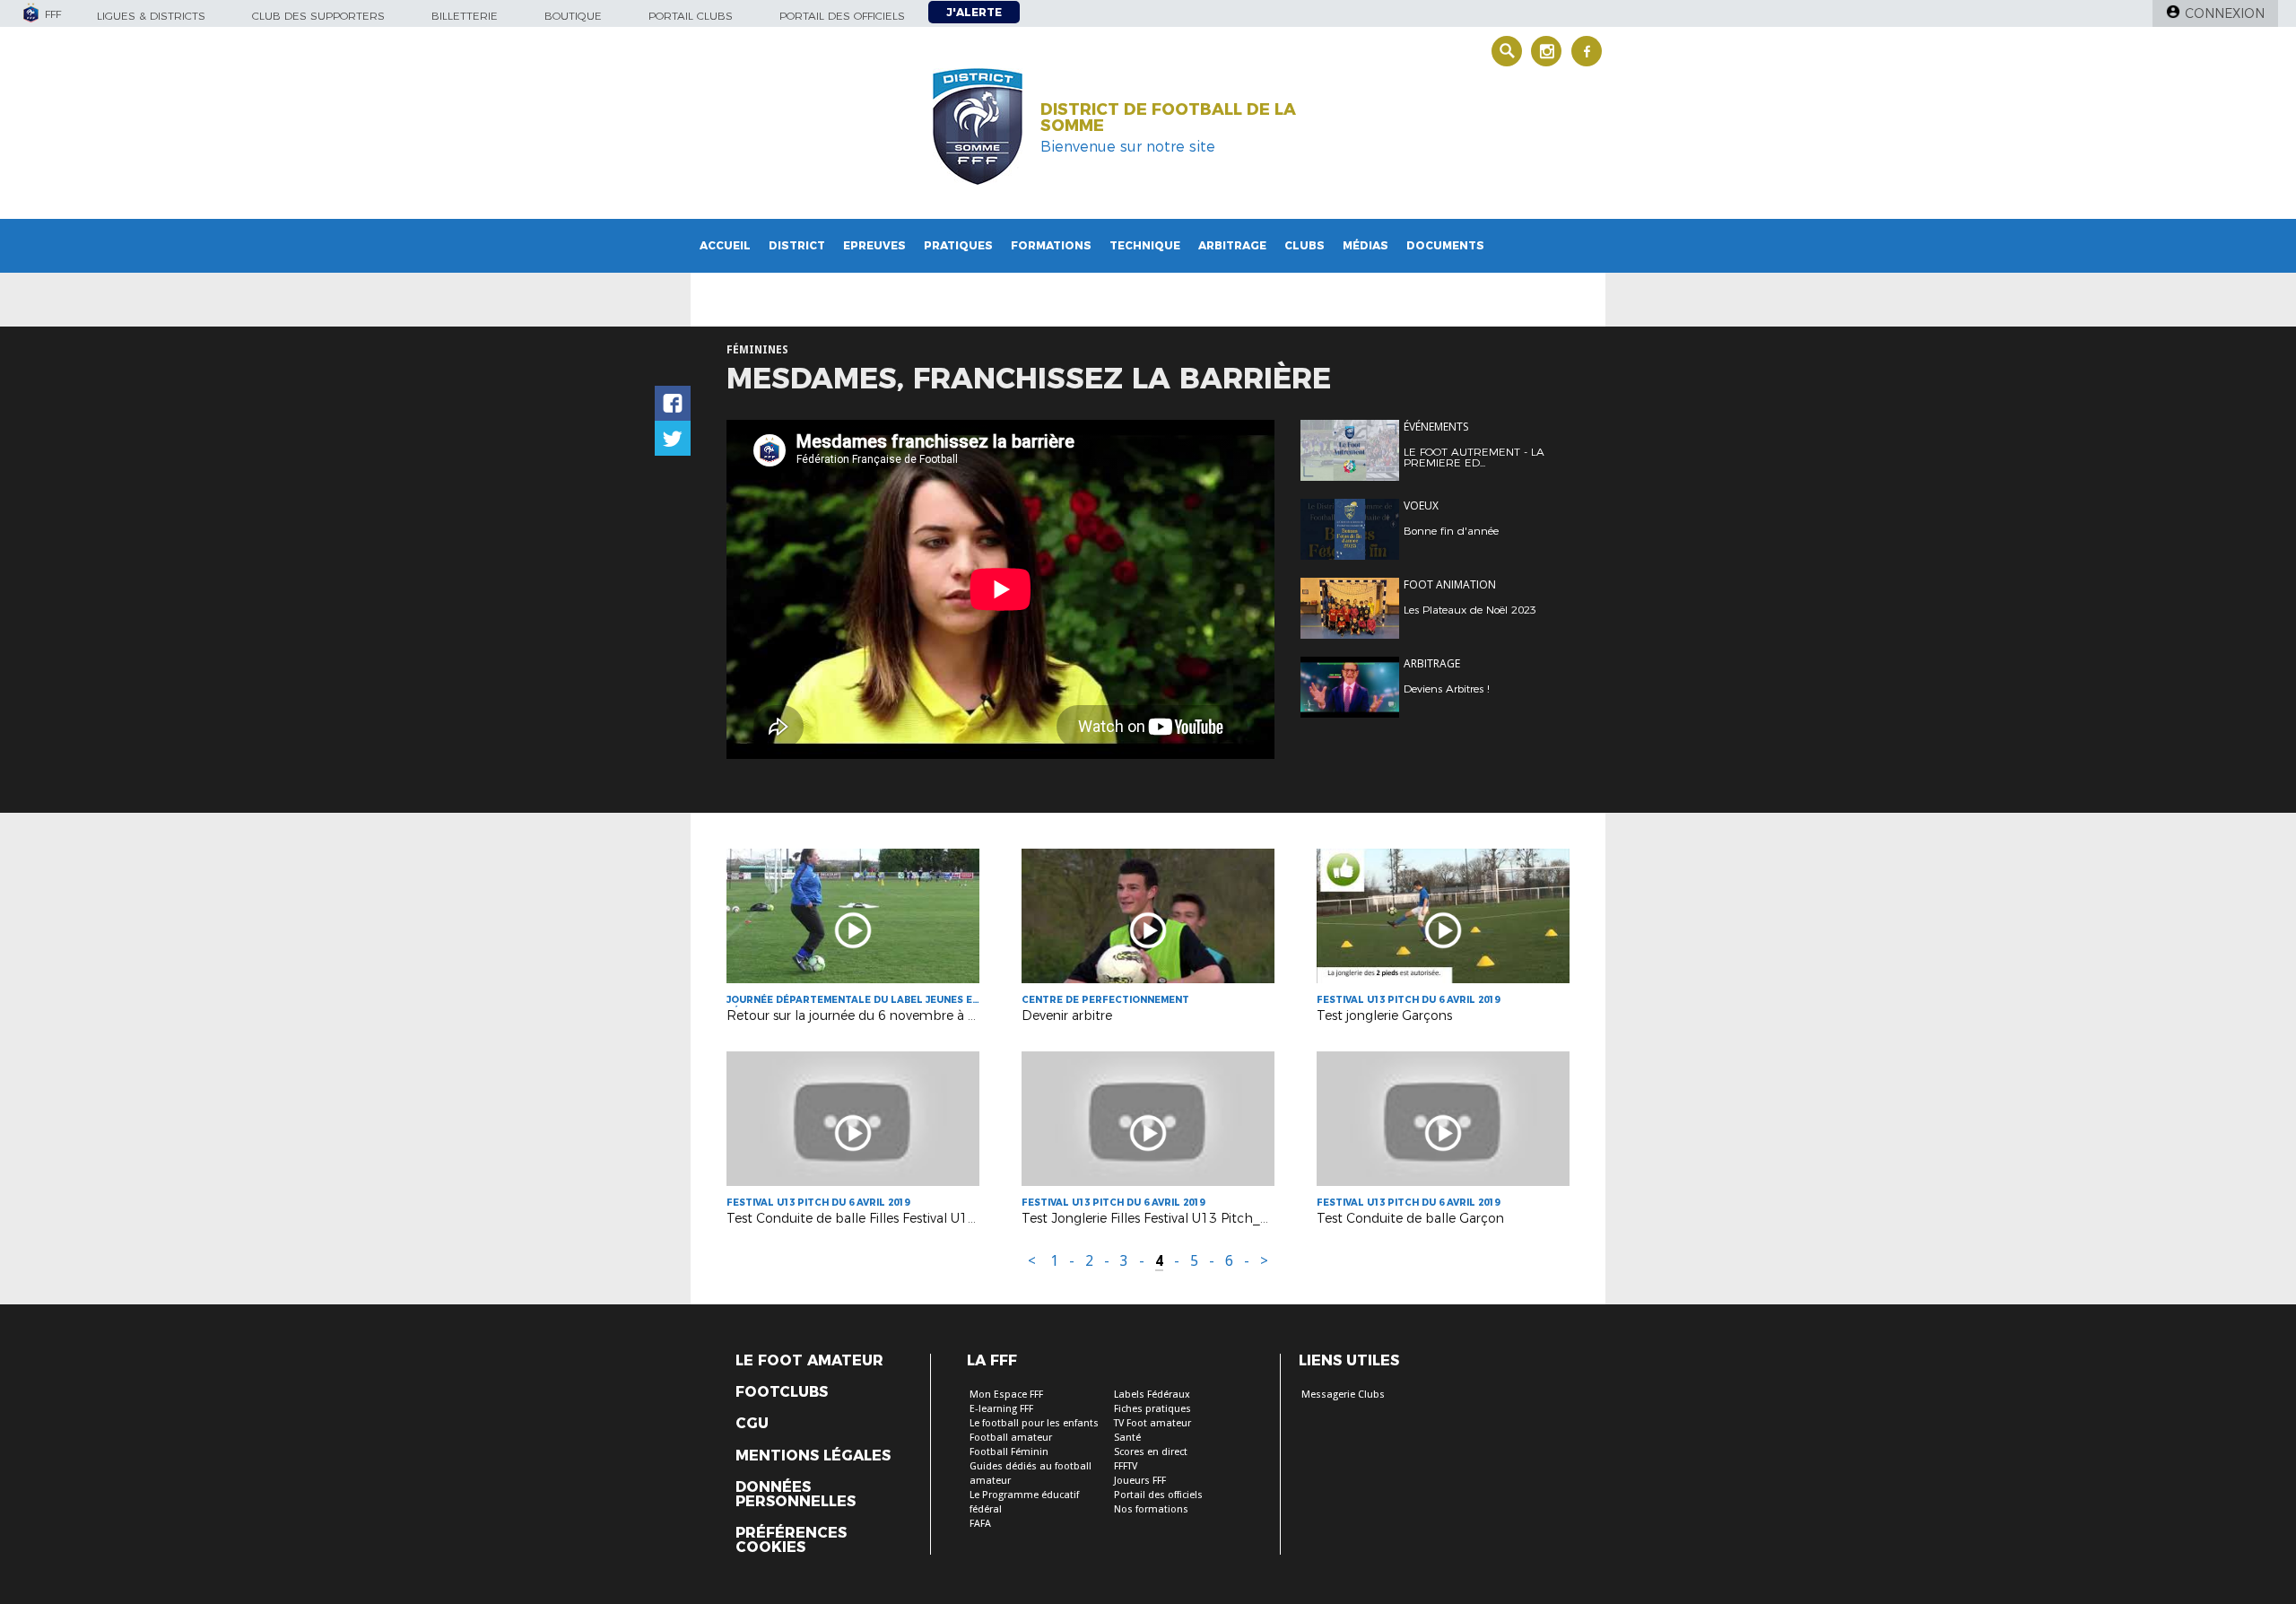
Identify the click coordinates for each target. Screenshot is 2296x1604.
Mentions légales (813, 1456)
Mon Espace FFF (1006, 1395)
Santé (1127, 1438)
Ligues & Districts (151, 16)
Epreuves (874, 245)
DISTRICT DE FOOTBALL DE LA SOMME (1168, 118)
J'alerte (974, 12)
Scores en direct (1151, 1452)
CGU (752, 1424)
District (797, 245)
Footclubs (782, 1392)
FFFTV (1126, 1466)
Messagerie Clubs (1343, 1395)
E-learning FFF (1001, 1409)
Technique (1145, 245)
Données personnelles (796, 1495)
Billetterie (465, 16)
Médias (1365, 245)
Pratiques (958, 245)
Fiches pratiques (1152, 1409)
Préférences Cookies (791, 1540)
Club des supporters (318, 16)
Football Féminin (1009, 1452)
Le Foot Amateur (809, 1361)
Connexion (2225, 13)
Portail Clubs (691, 16)
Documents (1445, 245)
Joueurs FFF (1140, 1481)
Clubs (1305, 245)
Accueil (725, 245)
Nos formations (1151, 1509)
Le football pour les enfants (1034, 1423)
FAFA (980, 1524)
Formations (1051, 245)
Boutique (573, 16)
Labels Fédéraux (1152, 1395)
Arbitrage (1232, 245)
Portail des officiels (842, 16)
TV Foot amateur (1152, 1423)
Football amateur (1011, 1438)
